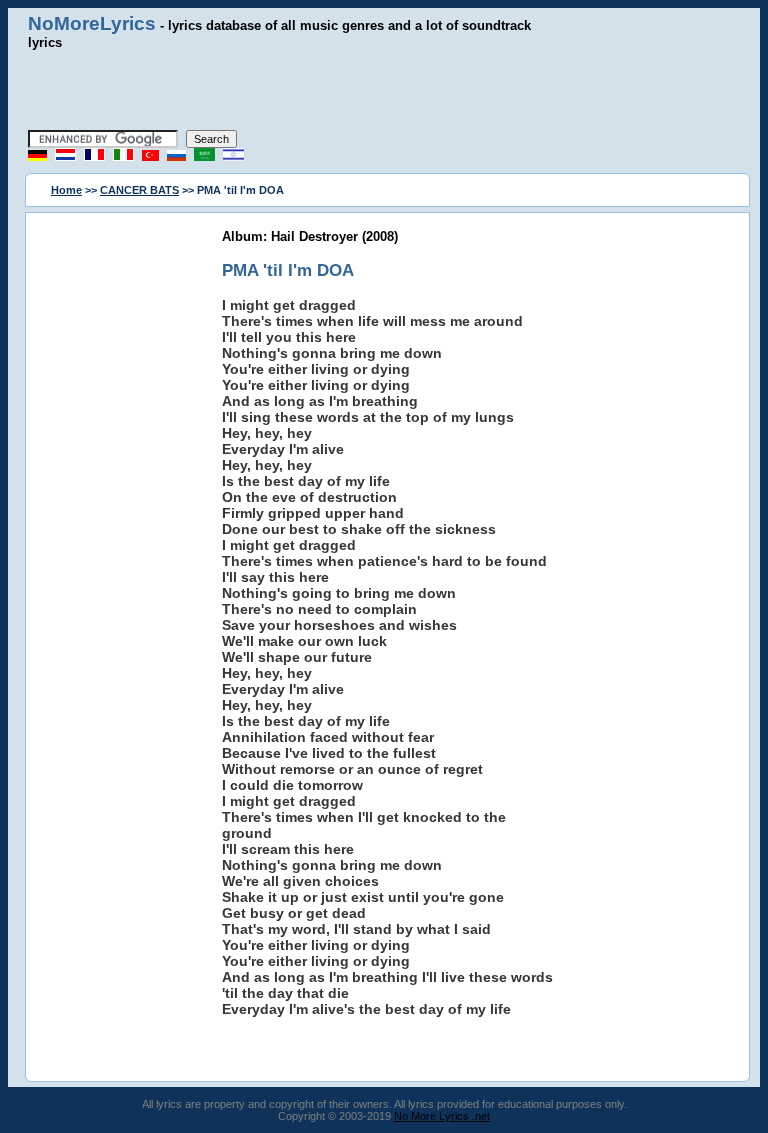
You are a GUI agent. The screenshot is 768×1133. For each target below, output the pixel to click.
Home (66, 190)
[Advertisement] (384, 90)
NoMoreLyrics (92, 23)
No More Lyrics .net (442, 1116)
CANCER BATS (139, 190)
